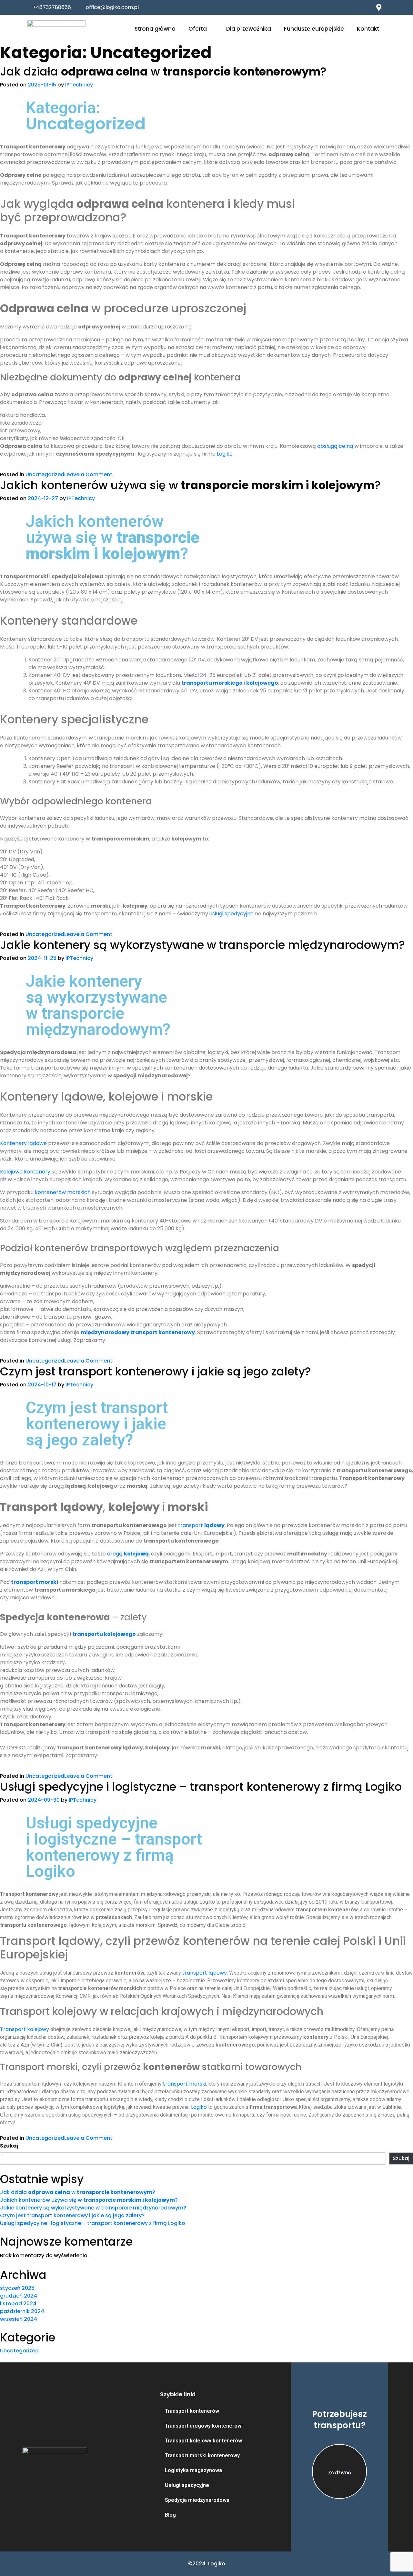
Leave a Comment (88, 474)
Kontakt (368, 29)
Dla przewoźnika (249, 29)
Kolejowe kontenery (25, 1172)
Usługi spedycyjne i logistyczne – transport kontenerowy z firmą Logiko (201, 1787)
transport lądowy (205, 1973)
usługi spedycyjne (232, 914)
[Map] (379, 7)
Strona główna (155, 29)
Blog (170, 2515)
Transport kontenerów (192, 2411)
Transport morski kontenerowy (202, 2455)
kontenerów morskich (63, 1192)
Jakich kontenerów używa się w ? (190, 485)
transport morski (185, 2084)
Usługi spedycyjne (187, 2485)
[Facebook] (366, 7)
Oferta (198, 29)
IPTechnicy (79, 85)
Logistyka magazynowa (193, 2470)
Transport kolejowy (25, 2029)
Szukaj (9, 2146)
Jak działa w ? (163, 71)
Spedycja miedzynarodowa (197, 2500)
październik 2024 (22, 2311)
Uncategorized (45, 474)
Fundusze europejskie (314, 29)
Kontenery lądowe (23, 1143)
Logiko (225, 454)
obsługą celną (335, 446)
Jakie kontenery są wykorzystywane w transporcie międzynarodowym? (202, 945)
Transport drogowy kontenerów (203, 2426)
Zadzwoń (340, 2473)
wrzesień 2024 (19, 2319)
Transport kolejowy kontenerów (203, 2441)
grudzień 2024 (19, 2296)
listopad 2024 (18, 2304)
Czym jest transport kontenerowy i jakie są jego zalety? (156, 1371)
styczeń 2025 (17, 2288)
